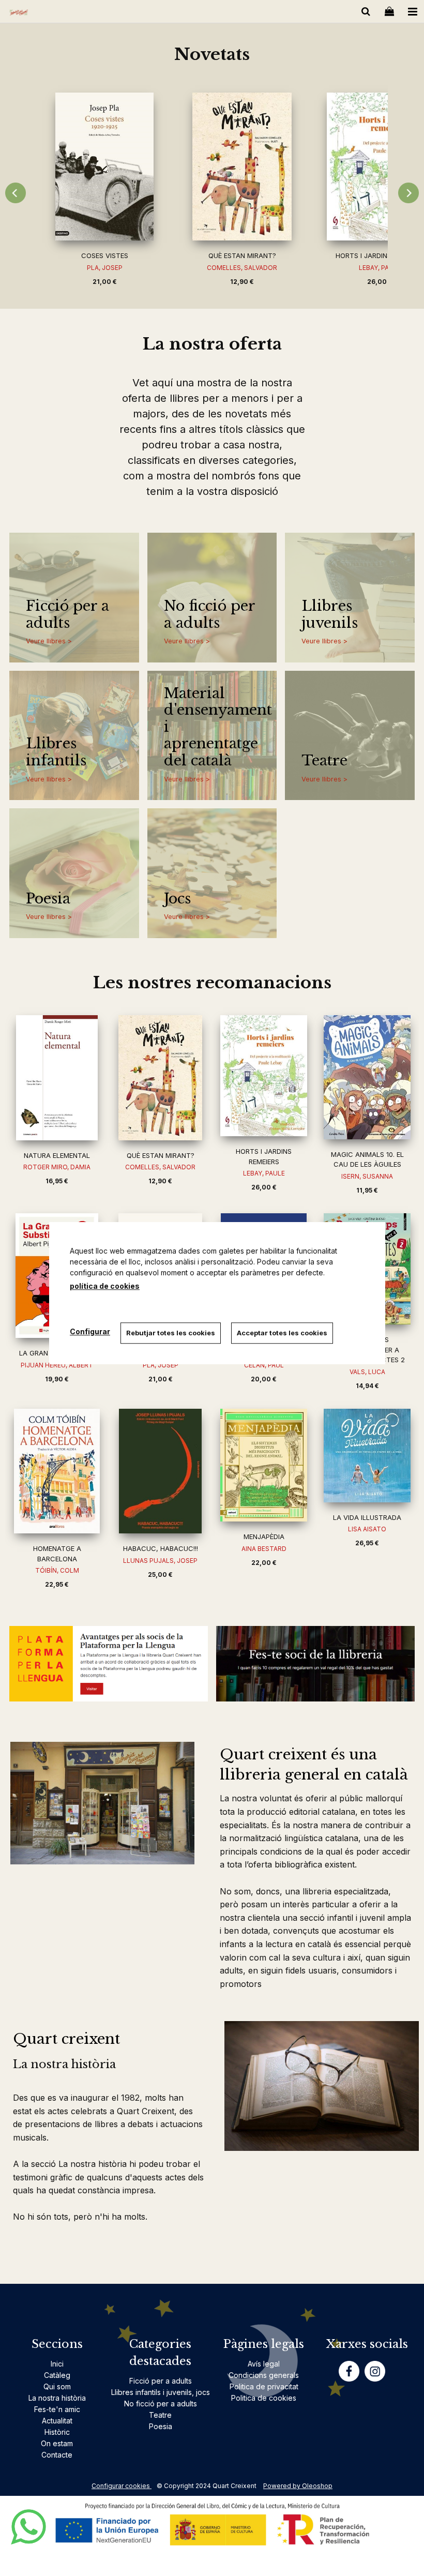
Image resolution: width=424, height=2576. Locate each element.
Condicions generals (264, 2375)
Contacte (57, 2455)
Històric (57, 2432)
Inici (57, 2364)
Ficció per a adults (67, 615)
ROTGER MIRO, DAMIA (57, 1167)
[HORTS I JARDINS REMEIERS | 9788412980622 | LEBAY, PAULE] (264, 1076)
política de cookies (105, 1286)
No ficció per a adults (209, 615)
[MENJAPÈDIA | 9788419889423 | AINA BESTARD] (264, 1465)
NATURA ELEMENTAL (57, 1155)
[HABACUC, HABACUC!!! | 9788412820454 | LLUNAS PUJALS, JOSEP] (160, 1471)
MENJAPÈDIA (264, 1536)
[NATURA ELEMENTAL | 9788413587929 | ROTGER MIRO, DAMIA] (57, 1078)
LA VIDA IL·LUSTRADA (367, 1517)
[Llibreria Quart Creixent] (19, 13)
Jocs (177, 899)
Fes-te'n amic (57, 2409)
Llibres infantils (56, 752)
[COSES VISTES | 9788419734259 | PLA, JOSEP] (104, 167)
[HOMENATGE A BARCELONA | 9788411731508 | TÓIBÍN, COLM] (57, 1471)
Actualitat (57, 2421)
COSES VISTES (105, 255)
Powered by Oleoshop (298, 2486)
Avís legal (264, 2364)
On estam (57, 2443)
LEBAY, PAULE (264, 1173)
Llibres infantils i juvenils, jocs (161, 2392)
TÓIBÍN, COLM (57, 1570)
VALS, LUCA (367, 1372)
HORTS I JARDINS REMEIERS (380, 255)
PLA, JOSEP (105, 268)
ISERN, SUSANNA (367, 1176)
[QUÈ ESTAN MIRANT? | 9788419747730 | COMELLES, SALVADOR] (242, 167)
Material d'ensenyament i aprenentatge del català (215, 727)
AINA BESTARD (264, 1549)
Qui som (57, 2386)
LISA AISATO (367, 1529)
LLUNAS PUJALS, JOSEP (160, 1561)
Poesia (48, 899)
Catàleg (57, 2375)
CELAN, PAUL (264, 1365)
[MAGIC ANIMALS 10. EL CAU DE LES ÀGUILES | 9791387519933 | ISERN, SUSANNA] (367, 1077)
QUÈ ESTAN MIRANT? (242, 255)
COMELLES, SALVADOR (242, 268)
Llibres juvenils (330, 615)
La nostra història (57, 2398)
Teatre (324, 761)
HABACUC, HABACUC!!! (161, 1548)
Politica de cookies (264, 2398)
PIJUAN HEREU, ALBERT (57, 1365)
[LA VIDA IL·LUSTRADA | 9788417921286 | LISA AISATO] (367, 1456)
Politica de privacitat (264, 2386)
